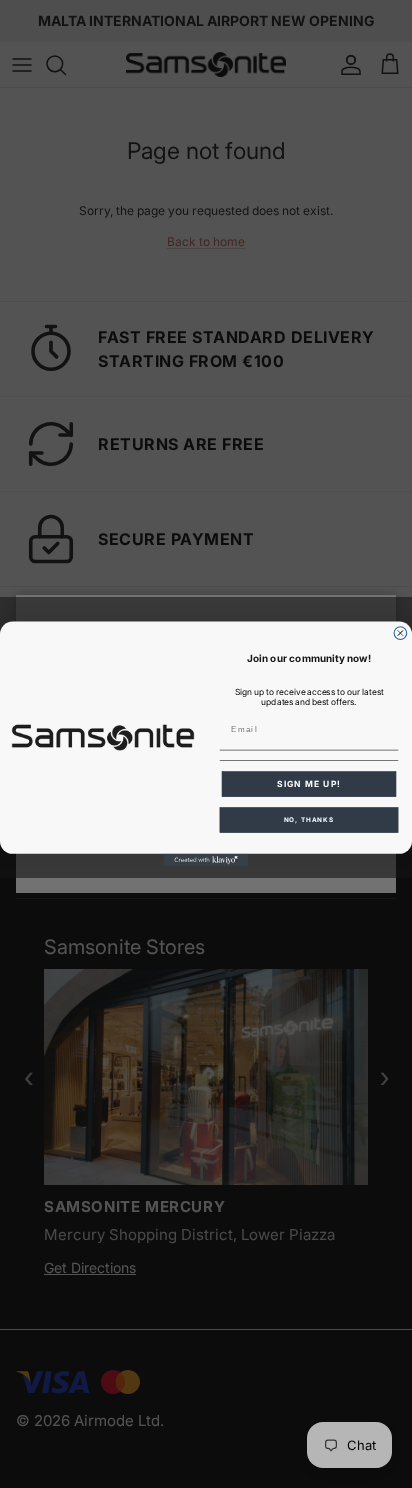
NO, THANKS (309, 820)
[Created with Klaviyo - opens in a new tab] (206, 860)
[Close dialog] (400, 633)
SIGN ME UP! (308, 784)
